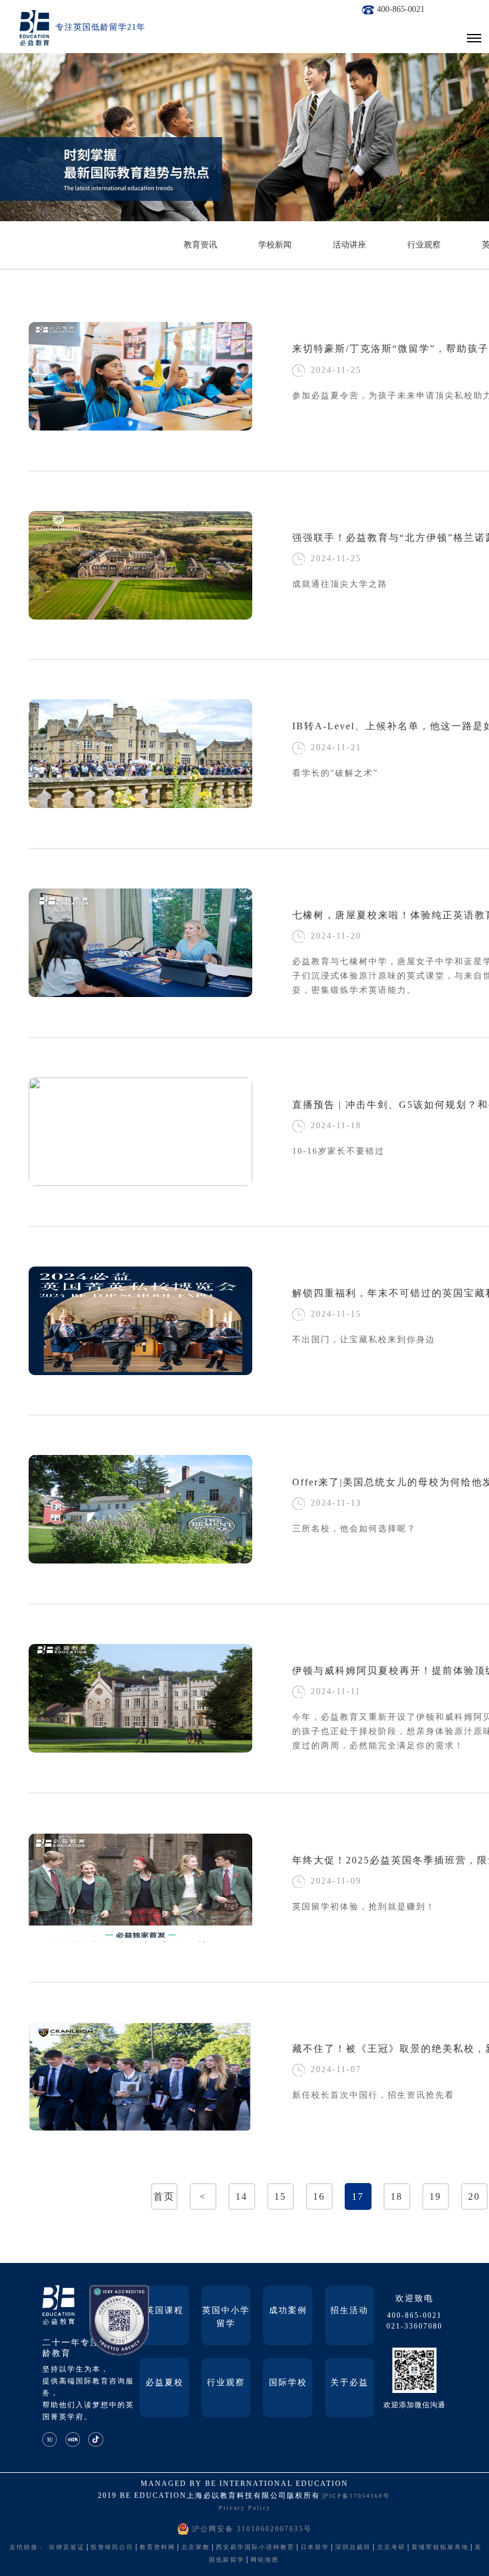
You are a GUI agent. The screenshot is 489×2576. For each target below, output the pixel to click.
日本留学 (315, 2547)
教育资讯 (200, 245)
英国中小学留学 (226, 2317)
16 (319, 2196)
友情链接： (27, 2547)
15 (280, 2196)
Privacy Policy (245, 2508)
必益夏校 (165, 2383)
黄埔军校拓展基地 (440, 2547)
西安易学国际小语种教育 (255, 2547)
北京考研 (391, 2547)
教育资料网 (157, 2547)
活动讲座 (349, 245)
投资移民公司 (112, 2547)
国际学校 (288, 2383)
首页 (164, 2196)
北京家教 (196, 2547)
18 (397, 2196)
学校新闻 (275, 245)
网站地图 (265, 2560)
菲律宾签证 (67, 2547)
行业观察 (424, 245)
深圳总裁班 (353, 2547)
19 (435, 2196)
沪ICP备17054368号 (356, 2496)
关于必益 (349, 2383)
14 (242, 2196)
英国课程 (165, 2310)
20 (474, 2196)
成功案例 (288, 2310)
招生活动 (349, 2310)
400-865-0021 (401, 9)
